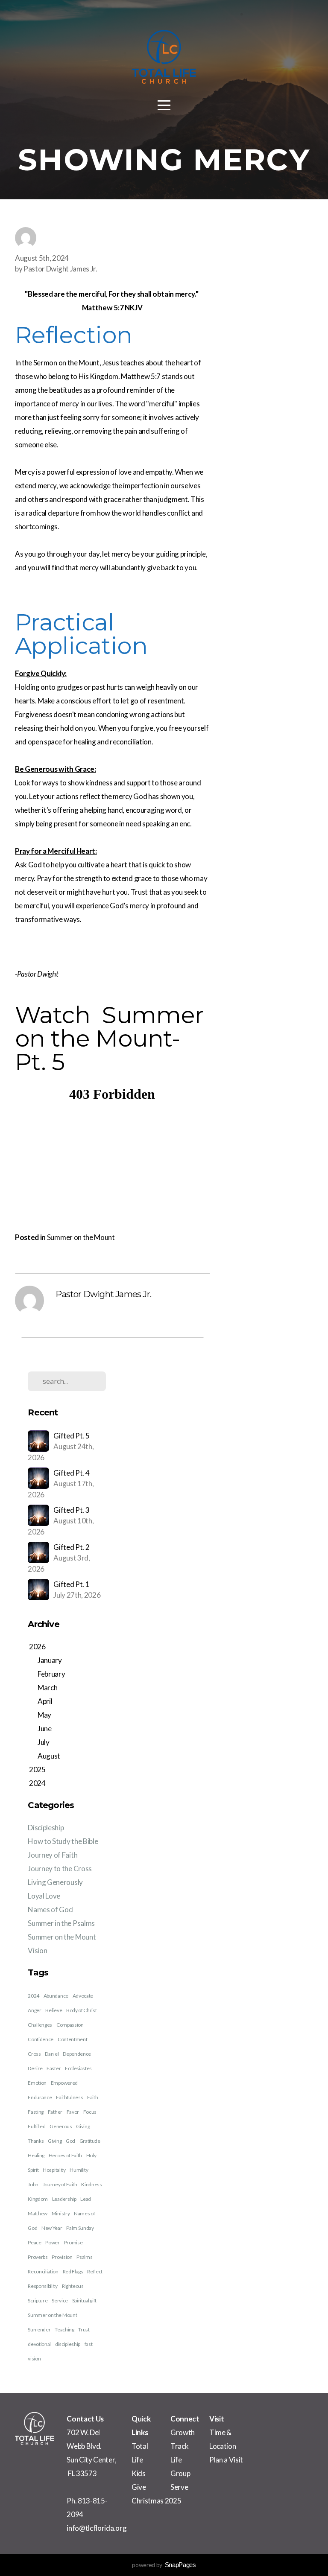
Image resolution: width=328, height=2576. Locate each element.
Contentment (72, 2039)
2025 (172, 2501)
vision (34, 2359)
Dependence (77, 2054)
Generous (61, 2126)
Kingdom (38, 2199)
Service (60, 2300)
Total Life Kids (140, 2460)
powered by (164, 2565)
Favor (73, 2112)
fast (89, 2344)
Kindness (91, 2184)
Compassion (70, 2025)
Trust (84, 2329)
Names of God (50, 1909)
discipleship (68, 2344)
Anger (34, 2010)
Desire (35, 2068)
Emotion (37, 2083)
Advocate (83, 1996)
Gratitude (90, 2141)
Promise (73, 2242)
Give (139, 2487)
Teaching (64, 2329)
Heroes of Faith (65, 2155)
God (70, 2141)
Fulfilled (37, 2126)
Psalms (84, 2257)
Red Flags (73, 2271)
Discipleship (46, 1828)
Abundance (56, 1996)
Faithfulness (69, 2097)
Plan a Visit (226, 2460)
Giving (55, 2141)
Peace (34, 2242)
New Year (52, 2228)
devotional (39, 2344)
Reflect (95, 2271)
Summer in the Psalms (61, 1923)
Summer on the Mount (81, 1237)
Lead (86, 2199)
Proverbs (38, 2257)
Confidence (41, 2039)
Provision (62, 2257)
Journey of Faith (53, 1855)
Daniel (52, 2054)
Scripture (38, 2300)
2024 (34, 1996)
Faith (92, 2097)
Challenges (40, 2025)
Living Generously (55, 1882)
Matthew (38, 2213)
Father (55, 2112)
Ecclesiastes (78, 2068)
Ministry (61, 2213)
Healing (36, 2155)
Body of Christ (82, 2010)
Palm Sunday (80, 2228)
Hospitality (54, 2170)
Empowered (64, 2083)
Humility (79, 2170)
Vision (37, 1950)
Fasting (36, 2112)
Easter (54, 2068)
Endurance (40, 2097)
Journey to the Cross (60, 1869)
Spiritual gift (85, 2300)
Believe (54, 2010)
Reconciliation (43, 2271)
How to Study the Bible (63, 1841)
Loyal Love (44, 1896)
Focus (90, 2112)
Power (52, 2242)
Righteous (73, 2286)
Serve (179, 2487)
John (33, 2184)
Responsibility (43, 2286)
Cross (34, 2054)
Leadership (64, 2199)
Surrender (39, 2329)
